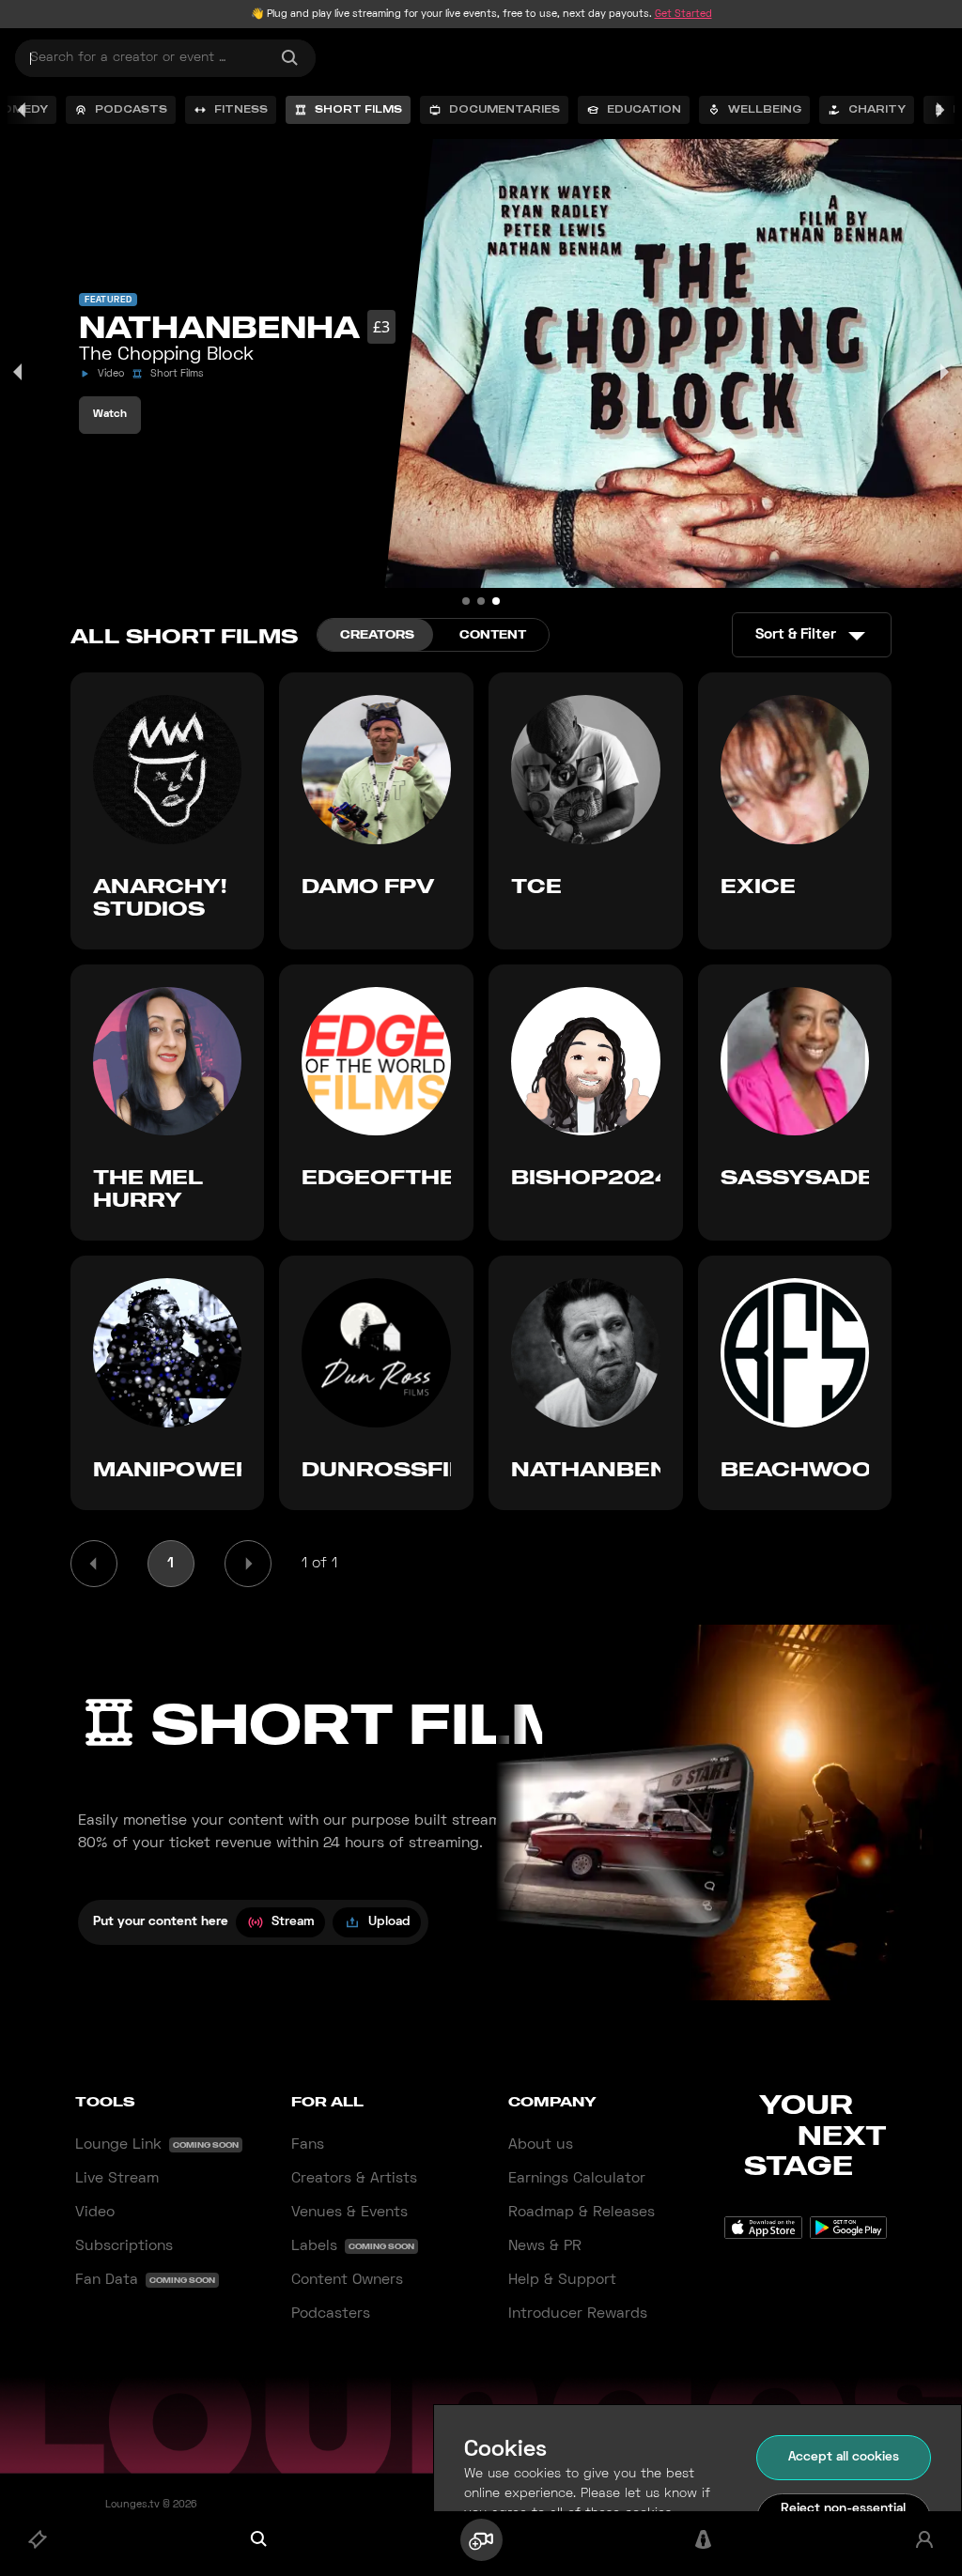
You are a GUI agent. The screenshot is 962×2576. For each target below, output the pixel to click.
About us (541, 2145)
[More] (939, 110)
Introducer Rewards (578, 2314)
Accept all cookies (844, 2457)
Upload (389, 1922)
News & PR (545, 2246)
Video (95, 2213)
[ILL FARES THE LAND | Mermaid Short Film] (481, 601)
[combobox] (165, 58)
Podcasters (331, 2314)
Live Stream (117, 2179)
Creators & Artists (354, 2179)
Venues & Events (349, 2213)
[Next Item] (943, 372)
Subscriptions (124, 2246)
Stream (293, 1922)
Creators (377, 634)
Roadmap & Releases (582, 2213)
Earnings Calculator (577, 2179)
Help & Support (562, 2280)
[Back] (23, 110)
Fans (308, 2145)
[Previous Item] (19, 372)
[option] (121, 110)
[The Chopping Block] (496, 601)
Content (493, 634)
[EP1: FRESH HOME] (466, 601)
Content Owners (347, 2280)
